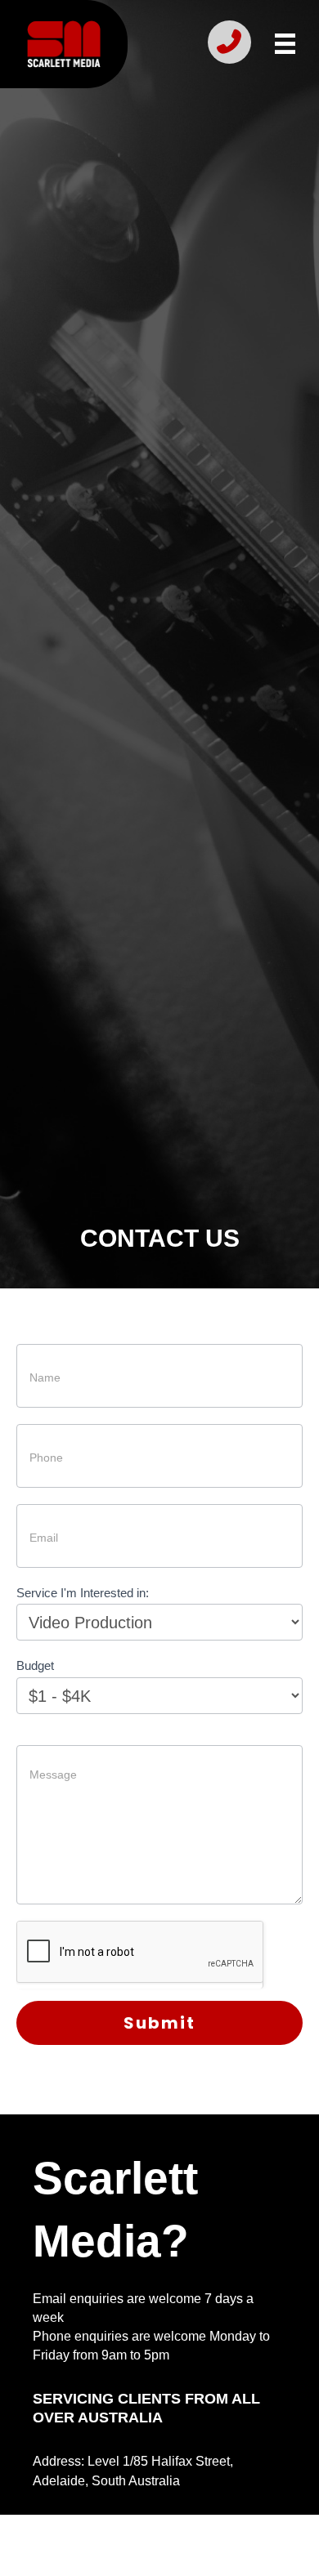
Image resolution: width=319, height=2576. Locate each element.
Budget (35, 1665)
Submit (159, 2023)
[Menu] (285, 44)
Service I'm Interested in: (83, 1593)
